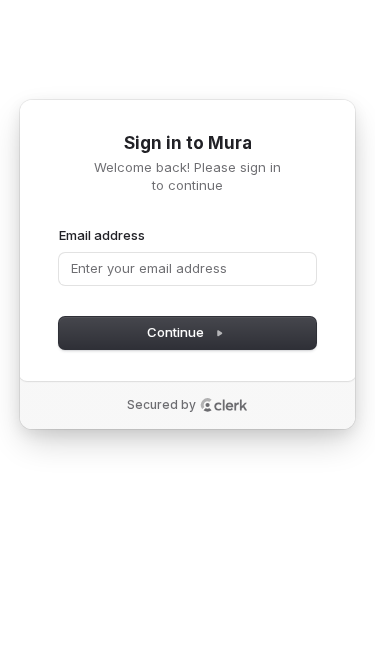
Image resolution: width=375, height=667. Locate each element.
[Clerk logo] (224, 405)
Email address (102, 235)
